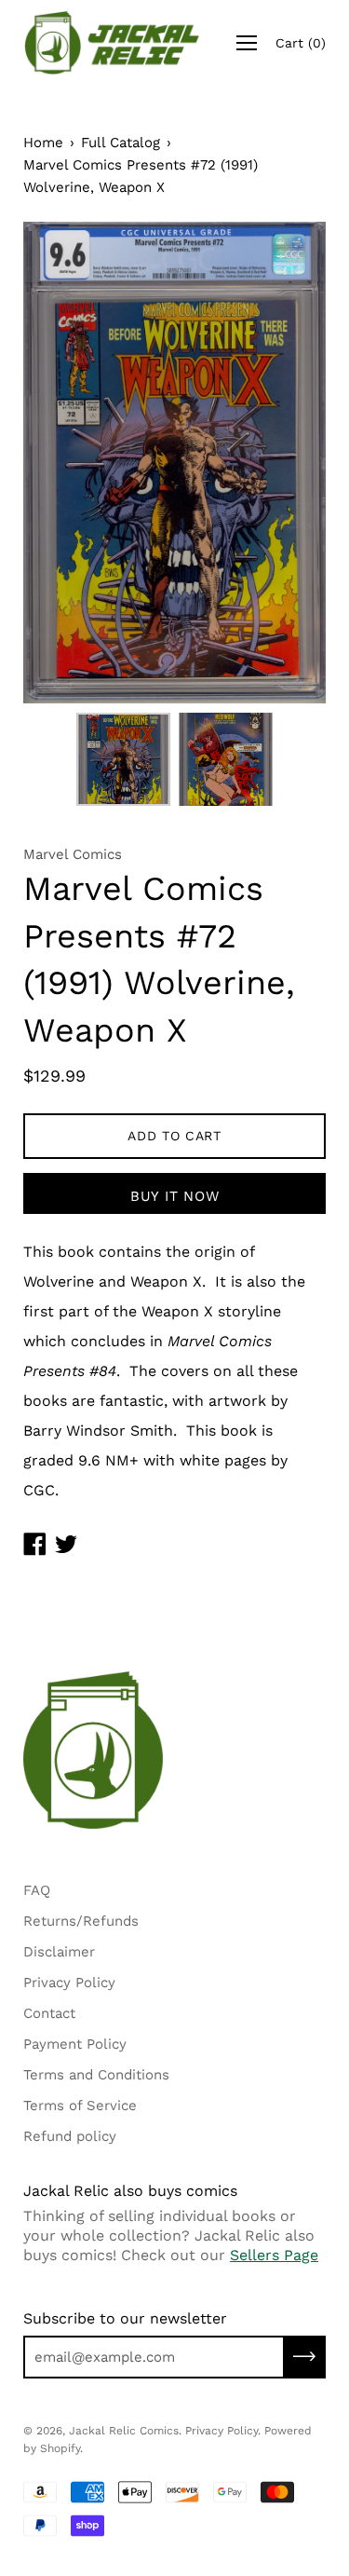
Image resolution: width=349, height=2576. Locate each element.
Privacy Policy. (223, 2431)
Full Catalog (121, 143)
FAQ (37, 1890)
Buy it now (175, 1196)
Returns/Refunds (81, 1921)
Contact (49, 2013)
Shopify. (61, 2448)
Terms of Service (80, 2106)
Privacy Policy (69, 1983)
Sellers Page (274, 2255)
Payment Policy (75, 2044)
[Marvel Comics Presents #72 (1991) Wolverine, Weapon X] (124, 759)
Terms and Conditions (96, 2075)
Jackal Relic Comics (124, 2431)
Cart (301, 43)
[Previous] (70, 463)
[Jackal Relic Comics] (112, 43)
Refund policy (70, 2136)
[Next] (279, 463)
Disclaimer (59, 1952)
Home (43, 143)
